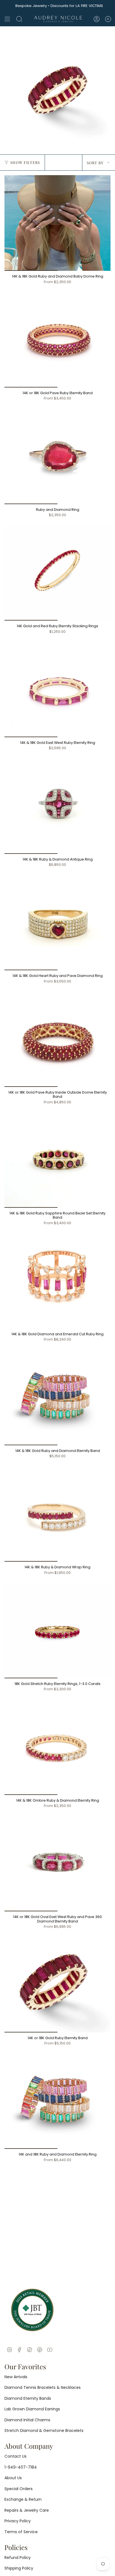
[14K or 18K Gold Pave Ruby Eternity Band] (57, 340)
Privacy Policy (18, 2521)
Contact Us (15, 2456)
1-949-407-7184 (21, 2467)
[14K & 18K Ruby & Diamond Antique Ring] (57, 806)
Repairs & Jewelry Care (27, 2510)
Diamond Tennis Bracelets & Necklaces (43, 2387)
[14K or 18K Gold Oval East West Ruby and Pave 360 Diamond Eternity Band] (57, 1863)
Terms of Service (21, 2532)
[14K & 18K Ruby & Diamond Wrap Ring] (57, 1514)
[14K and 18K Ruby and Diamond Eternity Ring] (57, 2101)
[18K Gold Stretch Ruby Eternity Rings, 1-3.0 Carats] (57, 1630)
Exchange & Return (23, 2499)
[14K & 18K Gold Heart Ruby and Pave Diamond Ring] (57, 922)
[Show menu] (7, 19)
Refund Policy (18, 2558)
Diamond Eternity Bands (28, 2398)
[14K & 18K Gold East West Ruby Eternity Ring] (57, 689)
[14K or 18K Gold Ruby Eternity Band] (57, 1985)
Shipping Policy (19, 2568)
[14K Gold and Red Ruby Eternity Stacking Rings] (57, 573)
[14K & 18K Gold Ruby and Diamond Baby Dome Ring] (57, 223)
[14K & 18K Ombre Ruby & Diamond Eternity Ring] (57, 1747)
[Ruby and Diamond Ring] (57, 456)
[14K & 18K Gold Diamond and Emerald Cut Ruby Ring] (57, 1281)
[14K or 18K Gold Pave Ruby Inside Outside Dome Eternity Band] (57, 1039)
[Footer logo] (32, 2310)
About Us (13, 2478)
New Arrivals (16, 2377)
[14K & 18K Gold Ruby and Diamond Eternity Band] (57, 1397)
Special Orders (19, 2489)
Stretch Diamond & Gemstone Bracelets (44, 2431)
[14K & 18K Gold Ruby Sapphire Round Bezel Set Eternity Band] (57, 1160)
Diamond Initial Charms (27, 2420)
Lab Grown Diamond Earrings (32, 2409)
